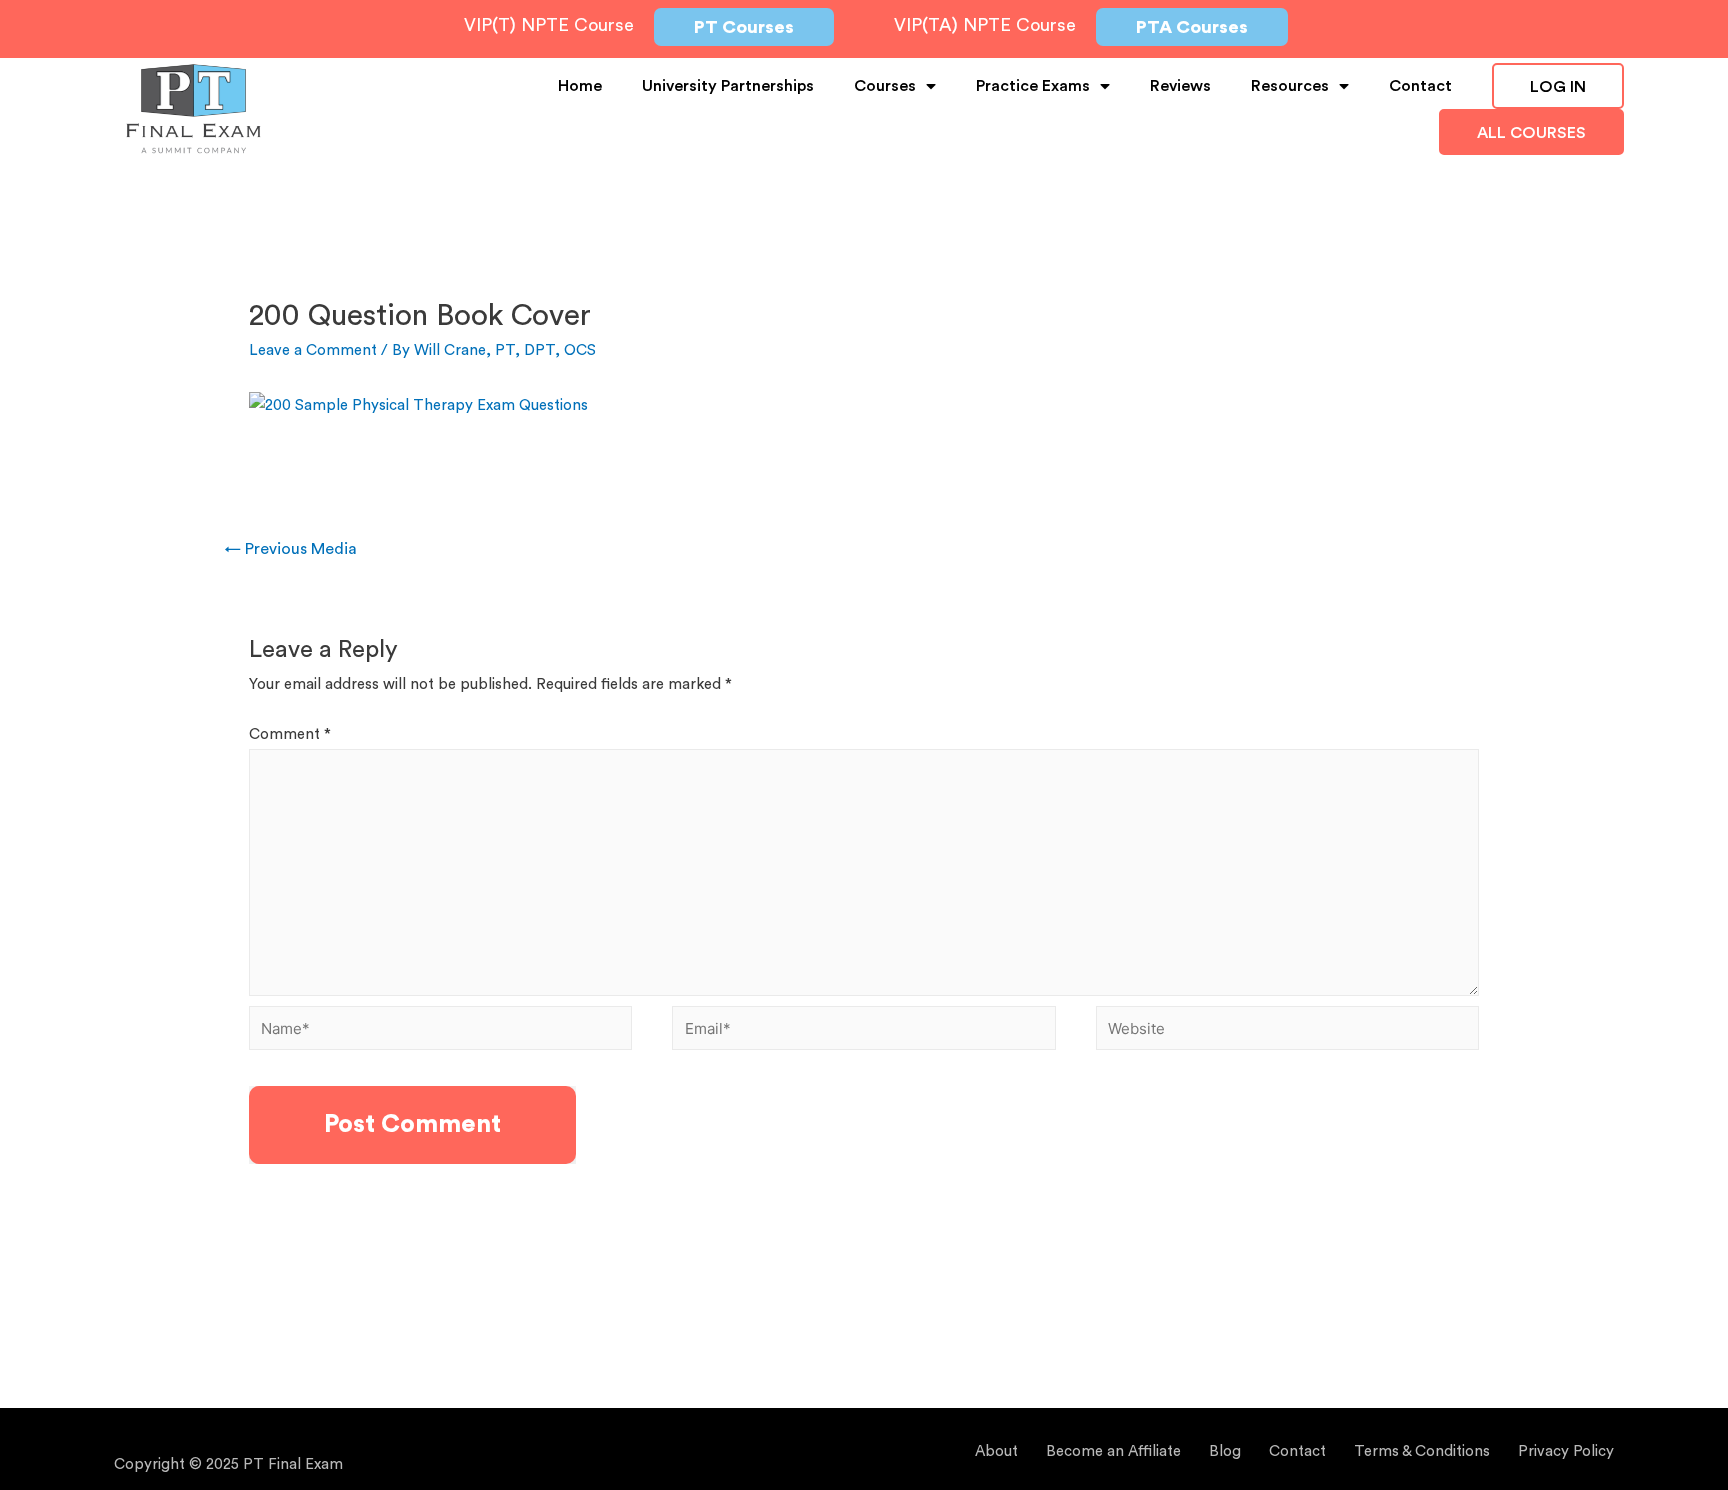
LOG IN (1558, 87)
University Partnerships (728, 86)
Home (580, 86)
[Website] (1287, 1032)
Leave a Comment (313, 350)
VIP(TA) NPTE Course (985, 25)
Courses (885, 86)
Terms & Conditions (1422, 1451)
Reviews (1180, 86)
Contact (1420, 86)
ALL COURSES (1531, 133)
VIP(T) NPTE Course (549, 25)
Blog (1225, 1451)
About (996, 1451)
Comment (290, 734)
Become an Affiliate (1113, 1451)
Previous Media (291, 549)
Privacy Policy (1566, 1451)
